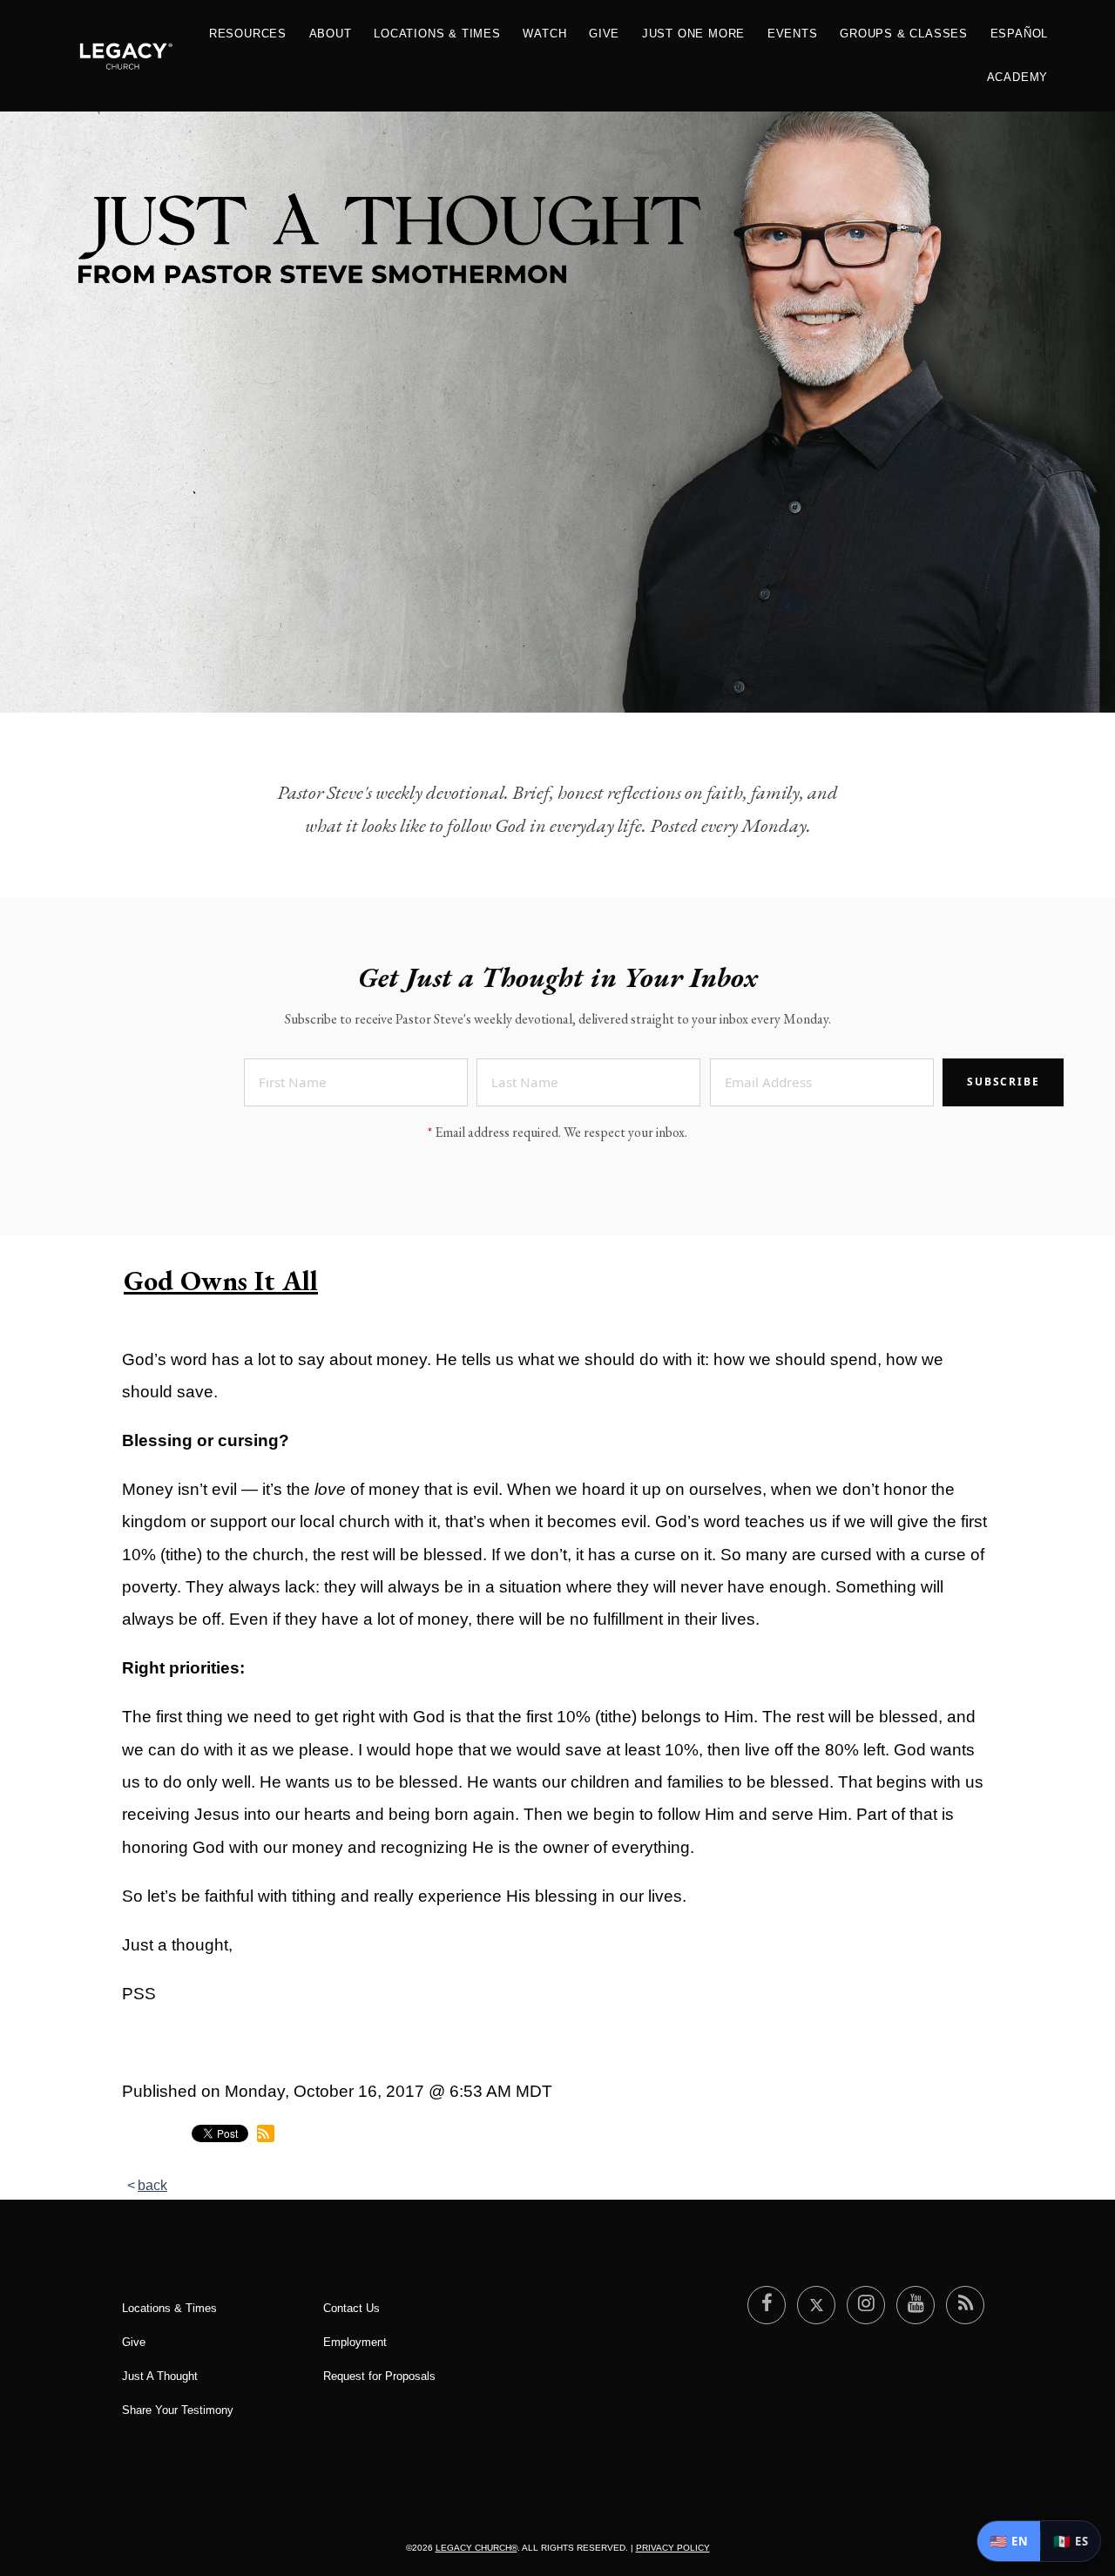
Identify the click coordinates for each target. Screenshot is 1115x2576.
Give (604, 34)
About (331, 34)
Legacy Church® (476, 2548)
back (152, 2185)
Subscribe (1003, 1082)
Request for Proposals (379, 2376)
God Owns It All (221, 1281)
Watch (544, 34)
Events (793, 34)
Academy (1018, 77)
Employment (355, 2342)
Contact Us (351, 2308)
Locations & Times (437, 34)
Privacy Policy (673, 2548)
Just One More (693, 34)
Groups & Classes (904, 34)
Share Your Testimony (178, 2410)
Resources (248, 34)
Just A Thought (160, 2376)
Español (1020, 34)
